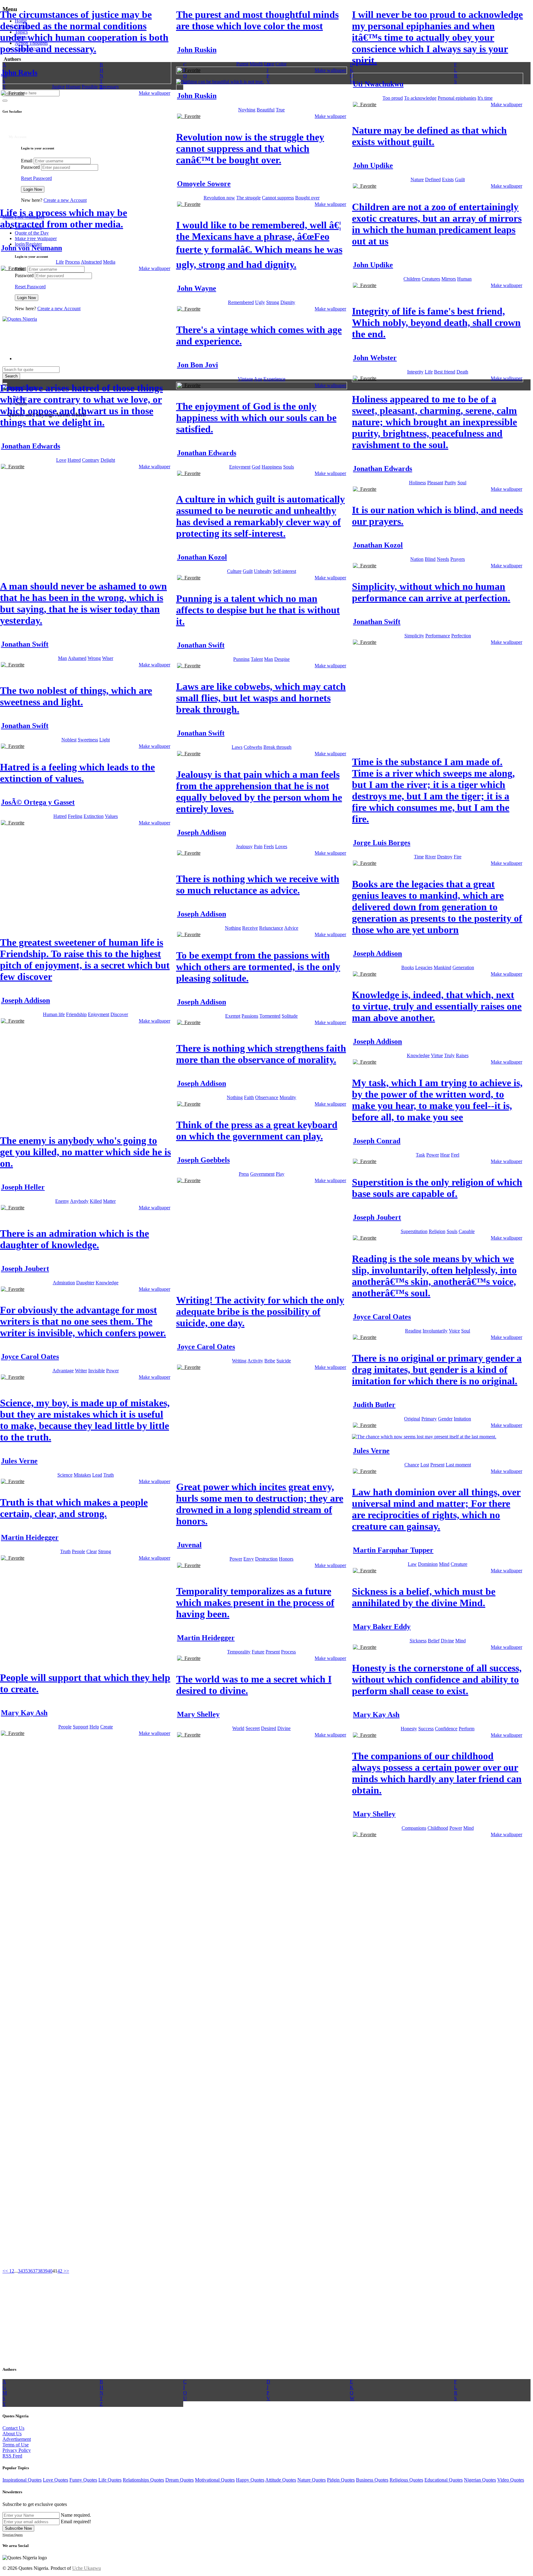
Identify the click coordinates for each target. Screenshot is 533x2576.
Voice (454, 1331)
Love (269, 64)
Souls (289, 467)
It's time (485, 98)
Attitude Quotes (281, 2480)
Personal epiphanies (457, 98)
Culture (234, 571)
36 (30, 2271)
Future (258, 1652)
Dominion (428, 1564)
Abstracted (91, 262)
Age (258, 379)
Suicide (284, 1361)
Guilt (460, 179)
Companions (414, 1828)
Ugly (260, 302)
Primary (429, 1419)
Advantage (63, 1371)
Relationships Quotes (143, 2480)
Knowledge (418, 1055)
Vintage (245, 379)
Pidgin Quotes (341, 2480)
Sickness (418, 1641)
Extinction (94, 816)
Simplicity (414, 636)
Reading (413, 1331)
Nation (417, 559)
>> (66, 2271)
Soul (462, 483)
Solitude (290, 1016)
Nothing (233, 928)
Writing (239, 1361)
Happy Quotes (250, 2480)
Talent (257, 659)
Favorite (15, 93)
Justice (58, 87)
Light (105, 740)
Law (412, 1564)
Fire (458, 857)
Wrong (94, 658)
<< (6, 2271)
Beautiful (266, 110)
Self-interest (285, 571)
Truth (109, 1475)
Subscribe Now (18, 2528)
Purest (242, 64)
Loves (281, 846)
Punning (241, 659)
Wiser (108, 658)
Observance (267, 1097)
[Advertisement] (46, 148)
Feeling (75, 816)
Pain (258, 846)
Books (408, 967)
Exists (448, 179)
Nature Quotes (312, 2480)
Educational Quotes (444, 2480)
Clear (92, 1551)
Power (433, 1155)
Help (94, 1727)
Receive (250, 928)
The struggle (248, 198)
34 (20, 2271)
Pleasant (435, 483)
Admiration (64, 1283)
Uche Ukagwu (87, 2568)
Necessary (109, 87)
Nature (417, 179)
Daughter (85, 1283)
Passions (250, 1016)
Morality (288, 1097)
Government (262, 1174)
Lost (425, 1465)
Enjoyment (240, 467)
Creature (459, 1564)
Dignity (288, 302)
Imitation (462, 1419)
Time (419, 857)
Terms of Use (16, 2445)
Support (81, 1727)
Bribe (270, 1361)
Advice (291, 928)
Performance (438, 636)
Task (420, 1155)
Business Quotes (372, 2480)
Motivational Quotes (215, 2480)
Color (281, 64)
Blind (430, 559)
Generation (463, 967)
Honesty (409, 1729)
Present (437, 1465)
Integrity (415, 372)
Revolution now (219, 198)
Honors (286, 1559)
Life (60, 262)
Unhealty (263, 571)
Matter (109, 1201)
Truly (449, 1055)
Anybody (79, 1201)
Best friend (445, 372)
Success (426, 1729)
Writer (81, 1371)
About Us (12, 2434)
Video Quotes (511, 2480)
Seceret (253, 1728)
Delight (108, 460)
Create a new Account (65, 200)
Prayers (458, 559)
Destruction (266, 1559)
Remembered (241, 302)
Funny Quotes (83, 2480)
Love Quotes (56, 2480)
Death (462, 372)
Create (107, 1727)
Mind (444, 1564)
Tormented (270, 1016)
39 (45, 2271)
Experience (274, 379)
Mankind (442, 967)
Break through (277, 747)
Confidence (446, 1729)
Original (412, 1419)
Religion (437, 1231)
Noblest (69, 740)
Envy (249, 1559)
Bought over (307, 198)
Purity (450, 483)
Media (109, 262)
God (256, 467)
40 (50, 2271)
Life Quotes (110, 2480)
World (238, 1728)
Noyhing (247, 110)
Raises (462, 1055)
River (430, 857)
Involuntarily (435, 1331)
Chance (412, 1465)
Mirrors (449, 279)
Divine (447, 1641)
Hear (445, 1155)
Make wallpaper (155, 93)
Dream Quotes (180, 2480)
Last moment (458, 1465)
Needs (443, 559)
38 (40, 2271)
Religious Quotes (406, 2480)
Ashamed (77, 658)
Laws (237, 747)
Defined (433, 179)
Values (111, 816)
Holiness (417, 483)
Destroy (445, 857)
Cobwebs (253, 747)
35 (25, 2271)
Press (244, 1174)
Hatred (74, 460)
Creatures (431, 279)
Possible (90, 87)
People (79, 1551)
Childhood (438, 1828)
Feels (269, 846)
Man (62, 658)
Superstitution (414, 1231)
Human (73, 87)
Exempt (233, 1016)
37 (35, 2271)
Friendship (76, 1014)
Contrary (91, 460)
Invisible (97, 1371)
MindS (256, 64)
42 (60, 2271)
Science (65, 1475)
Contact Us (13, 2428)
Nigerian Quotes (480, 2480)
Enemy (62, 1201)
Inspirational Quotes (22, 2480)
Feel (455, 1155)
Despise (282, 659)
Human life (54, 1014)
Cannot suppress (278, 198)
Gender (445, 1419)
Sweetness (88, 740)
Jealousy (244, 846)
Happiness (272, 467)
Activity (255, 1361)
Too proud (393, 98)
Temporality (239, 1652)
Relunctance (271, 928)
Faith (249, 1097)
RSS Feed (12, 2456)
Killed (96, 1201)
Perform (467, 1729)
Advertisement (17, 2439)
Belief (434, 1641)
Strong (273, 302)
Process (72, 262)
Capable (467, 1231)
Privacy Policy (17, 2450)
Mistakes (82, 1475)
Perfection (461, 636)
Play (280, 1174)
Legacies (424, 967)
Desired (269, 1728)
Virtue (437, 1055)
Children (412, 279)
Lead (97, 1475)
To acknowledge (420, 98)
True (280, 110)
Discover (119, 1014)
